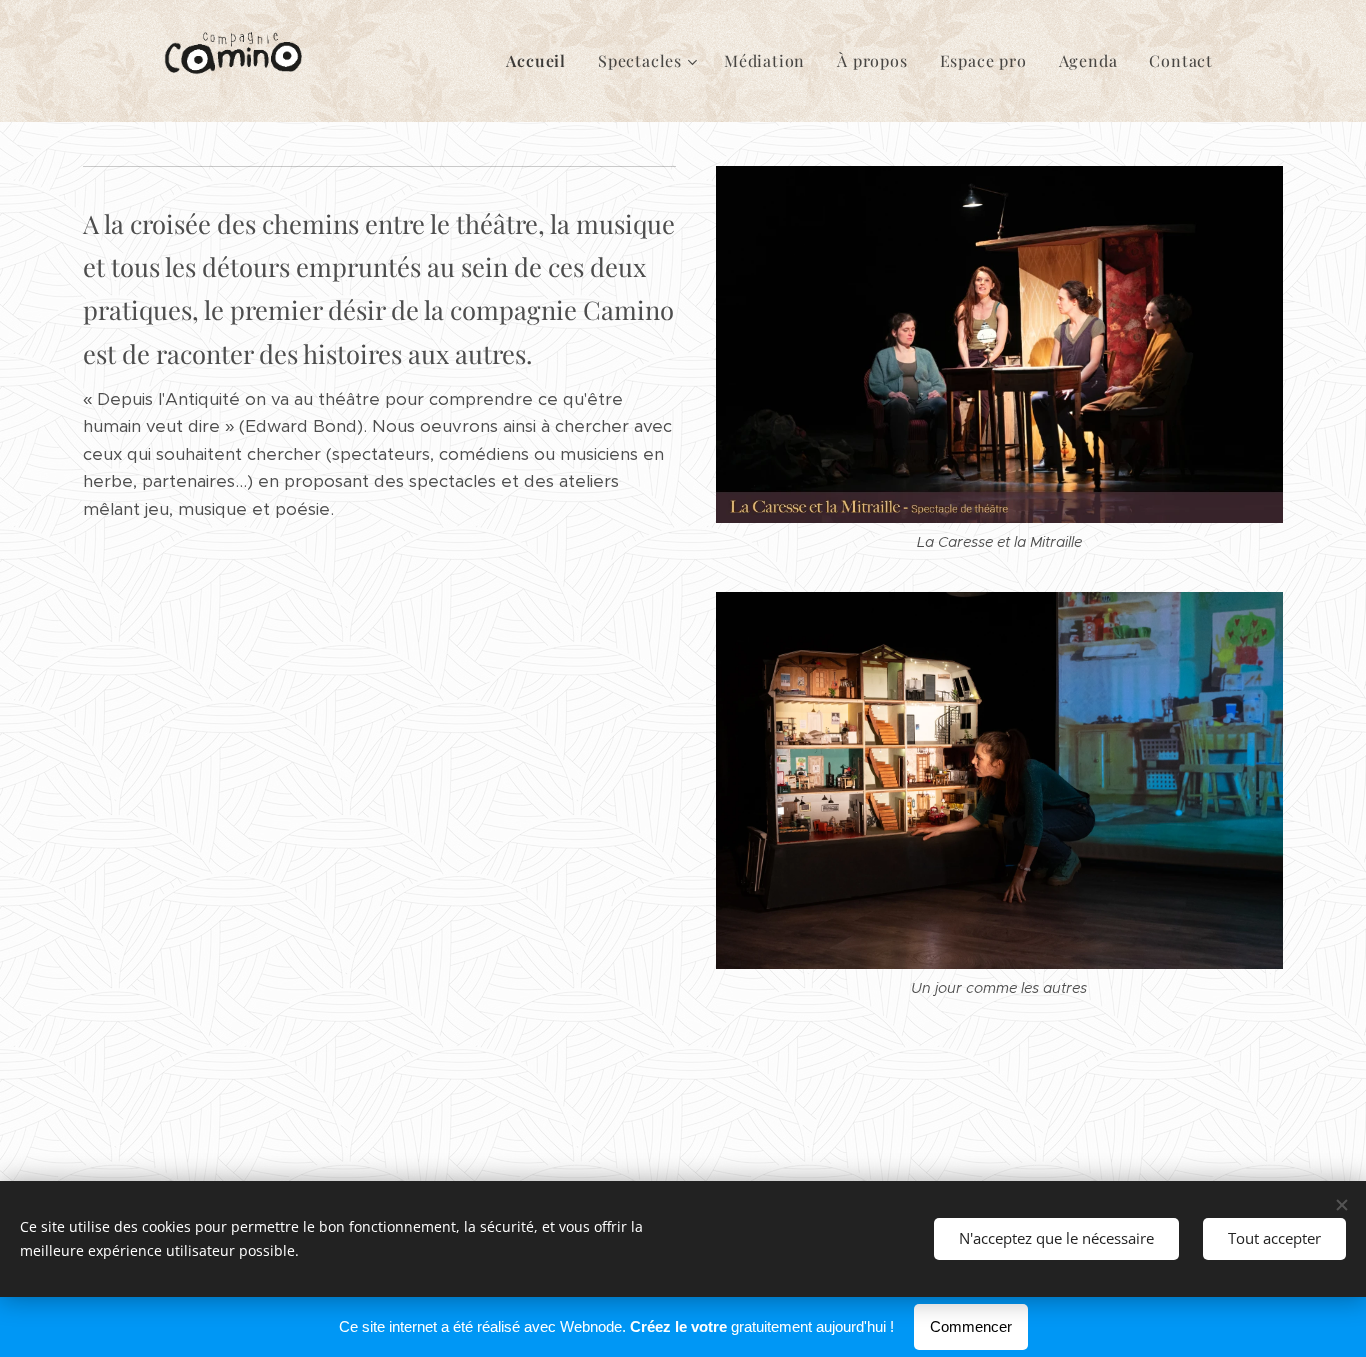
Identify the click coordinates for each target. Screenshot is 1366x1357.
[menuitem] (541, 61)
